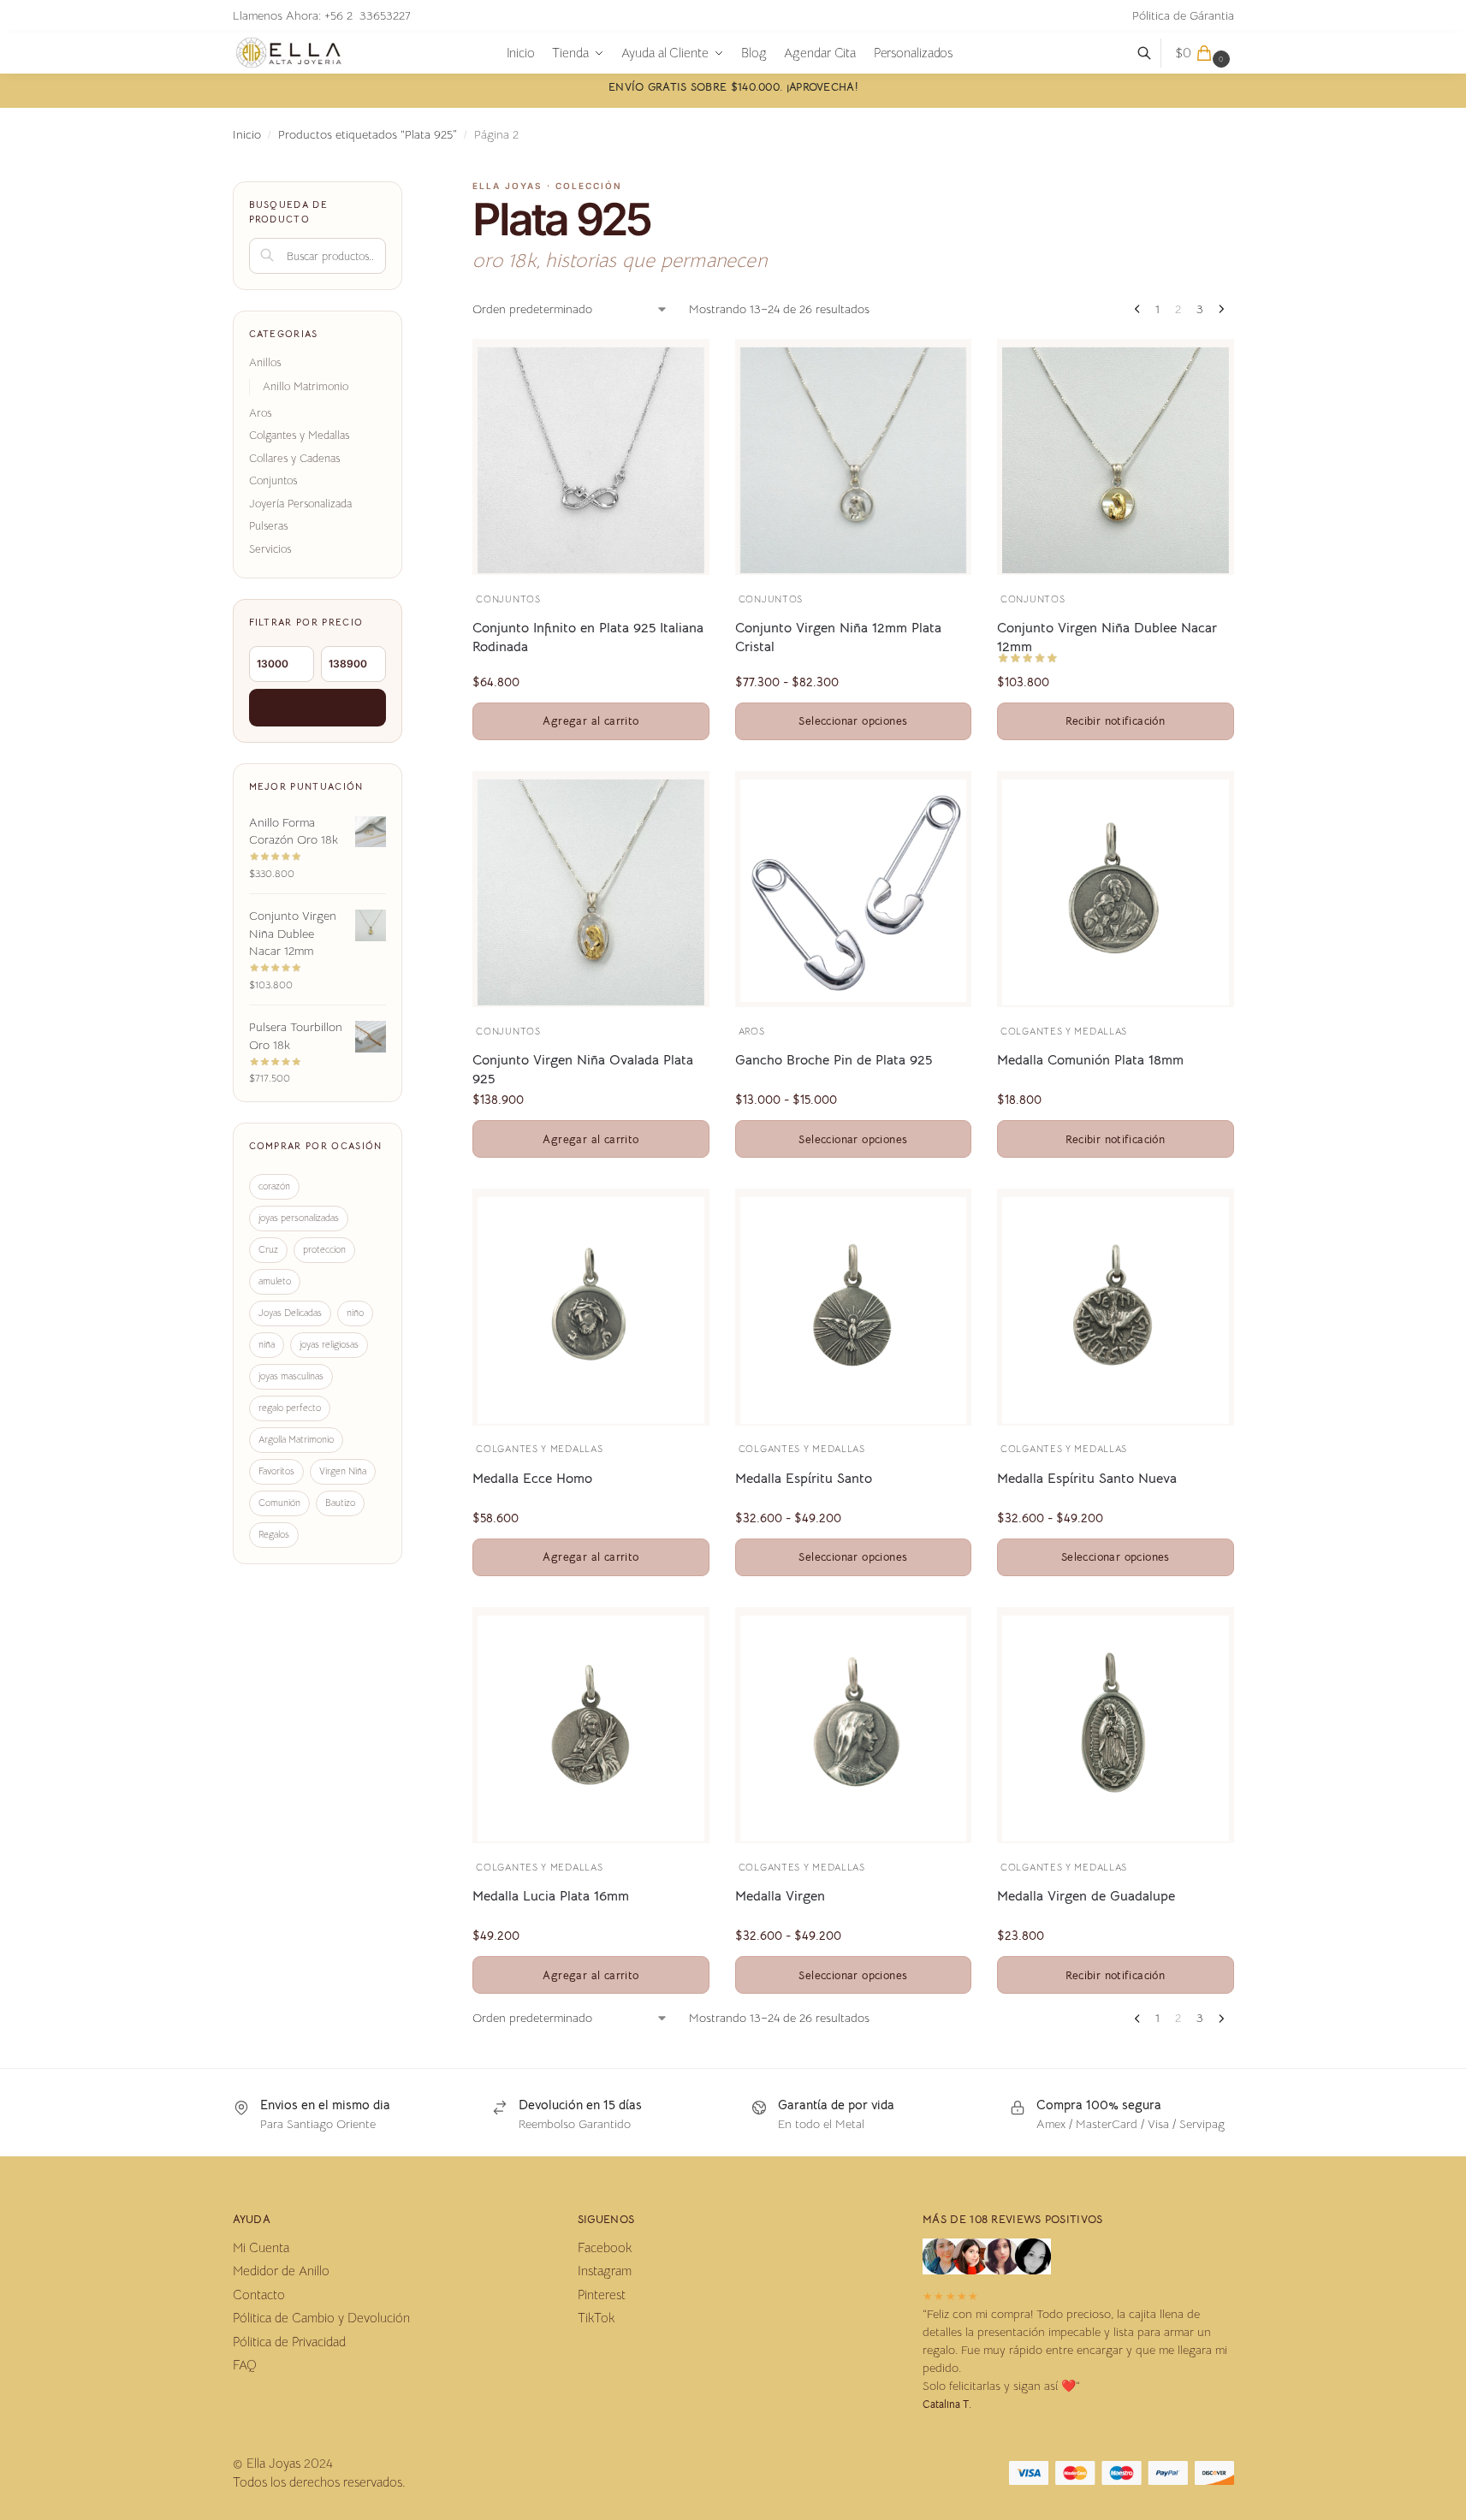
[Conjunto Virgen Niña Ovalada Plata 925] (591, 892)
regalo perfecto (290, 1408)
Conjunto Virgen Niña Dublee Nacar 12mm (1107, 637)
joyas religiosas (329, 1344)
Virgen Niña (343, 1471)
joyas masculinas (291, 1376)
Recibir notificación (1115, 721)
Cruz (268, 1249)
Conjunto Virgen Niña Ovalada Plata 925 (583, 1070)
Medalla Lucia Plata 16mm (551, 1896)
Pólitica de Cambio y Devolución (321, 2318)
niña (267, 1344)
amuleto (275, 1281)
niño (355, 1313)
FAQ (245, 2365)
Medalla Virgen (780, 1896)
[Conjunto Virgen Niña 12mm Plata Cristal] (853, 460)
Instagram (605, 2271)
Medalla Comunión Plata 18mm (1090, 1060)
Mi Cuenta (261, 2247)
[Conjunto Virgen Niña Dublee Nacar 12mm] (1115, 460)
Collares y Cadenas (294, 458)
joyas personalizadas (299, 1218)
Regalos (274, 1534)
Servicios (270, 549)
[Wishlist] (671, 365)
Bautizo (340, 1503)
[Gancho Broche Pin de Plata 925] (853, 891)
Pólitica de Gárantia (1183, 15)
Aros (752, 1031)
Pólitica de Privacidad (289, 2342)
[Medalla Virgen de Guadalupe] (1115, 1728)
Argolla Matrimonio (296, 1439)
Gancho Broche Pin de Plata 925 (834, 1060)
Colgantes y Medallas (1064, 1031)
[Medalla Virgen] (853, 1728)
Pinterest (602, 2295)
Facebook (605, 2247)
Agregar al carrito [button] (591, 721)
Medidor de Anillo (281, 2271)
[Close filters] (407, 192)
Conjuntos (508, 599)
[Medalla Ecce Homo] (591, 1310)
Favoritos (276, 1471)
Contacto (259, 2295)
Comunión (279, 1503)
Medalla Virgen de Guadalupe (1086, 1896)
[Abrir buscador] (1153, 53)
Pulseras (268, 526)
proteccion (324, 1249)
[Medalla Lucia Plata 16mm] (591, 1728)
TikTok (596, 2318)
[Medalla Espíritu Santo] (853, 1310)
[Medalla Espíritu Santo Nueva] (1115, 1310)
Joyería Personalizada (300, 504)
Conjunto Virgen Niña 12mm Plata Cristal (838, 637)
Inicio (247, 135)
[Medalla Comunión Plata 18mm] (1115, 892)
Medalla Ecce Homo (532, 1479)
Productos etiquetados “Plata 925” (368, 135)
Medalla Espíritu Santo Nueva (1087, 1479)
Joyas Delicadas (290, 1313)
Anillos (265, 362)
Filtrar (318, 707)
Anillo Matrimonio (306, 386)
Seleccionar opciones (853, 721)
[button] (1205, 53)
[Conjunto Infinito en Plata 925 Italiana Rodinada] (591, 460)
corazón (274, 1186)
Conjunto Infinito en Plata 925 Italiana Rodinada (588, 637)
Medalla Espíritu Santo (804, 1479)
